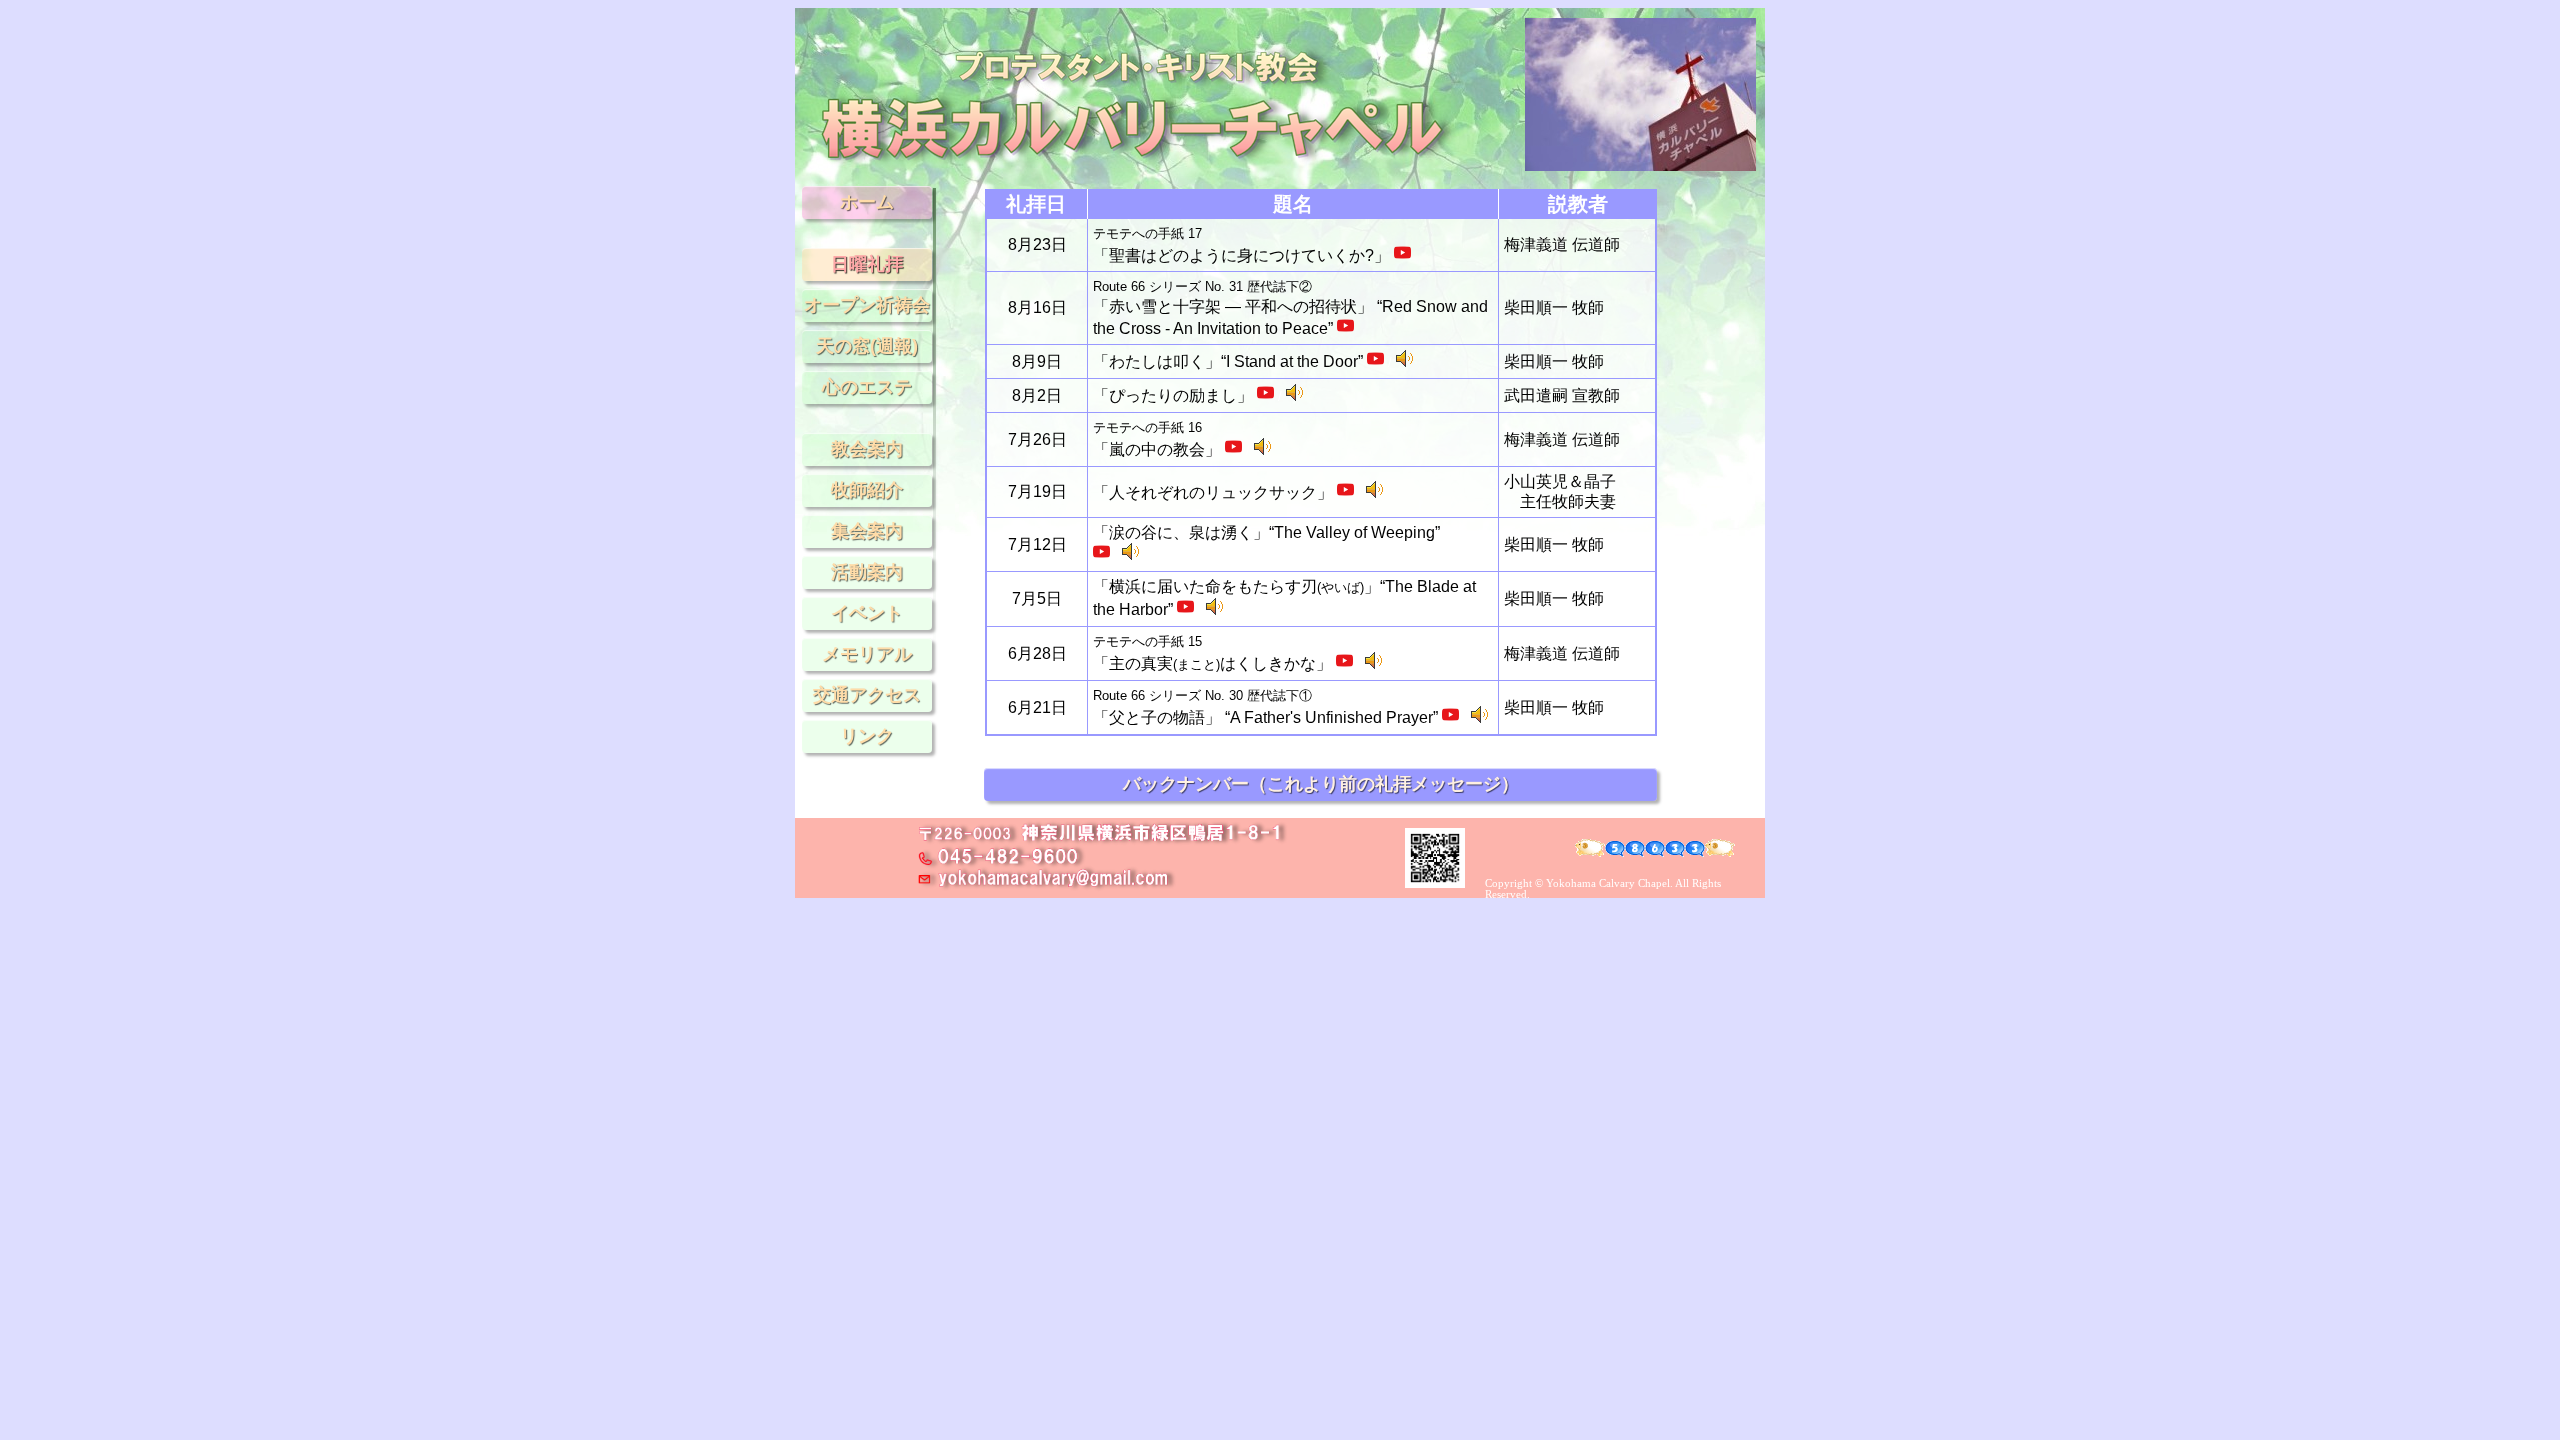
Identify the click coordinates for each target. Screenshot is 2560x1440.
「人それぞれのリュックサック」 (1215, 492)
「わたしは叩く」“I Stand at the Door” (1230, 361)
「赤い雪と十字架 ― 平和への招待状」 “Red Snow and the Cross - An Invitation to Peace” (1290, 308)
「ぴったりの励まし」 (1175, 395)
